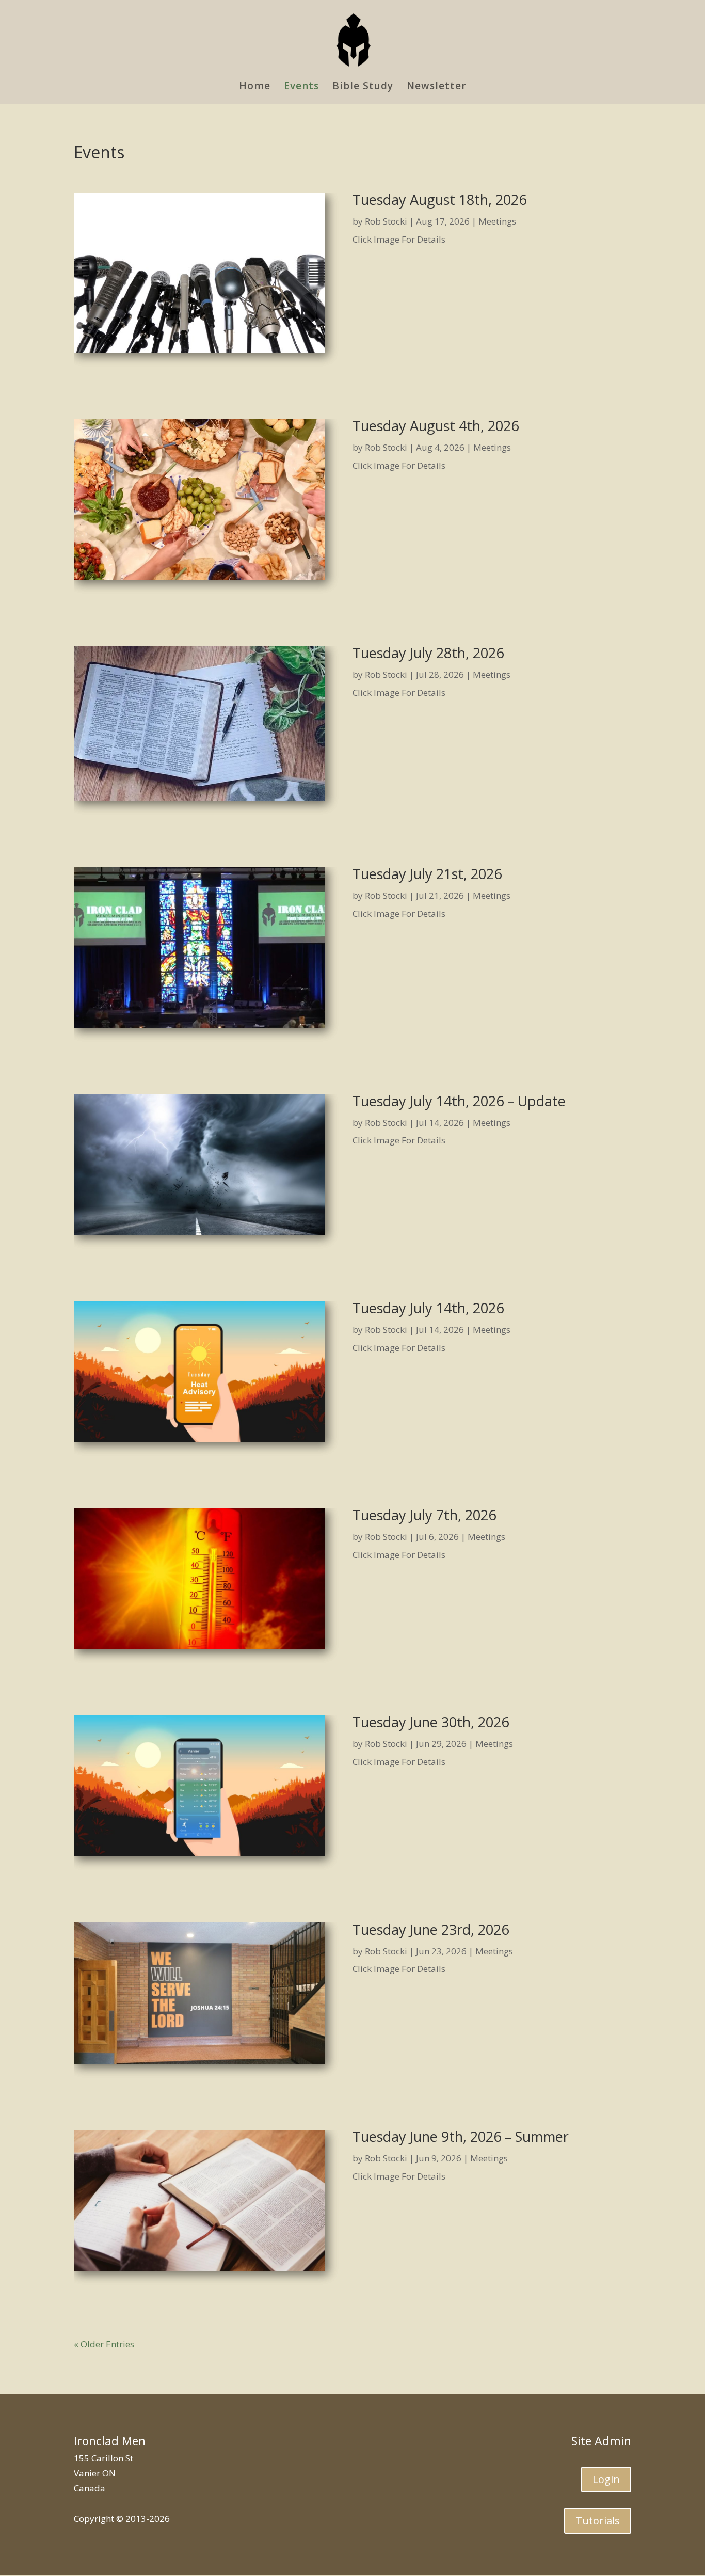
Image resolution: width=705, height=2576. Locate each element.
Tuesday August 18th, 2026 (439, 200)
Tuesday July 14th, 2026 (428, 1308)
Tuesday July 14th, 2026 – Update (459, 1101)
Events (301, 87)
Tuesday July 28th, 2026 (428, 653)
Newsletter (437, 87)
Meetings (497, 221)
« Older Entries (104, 2344)
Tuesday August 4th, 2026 (436, 426)
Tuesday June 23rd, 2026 (431, 1929)
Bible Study (363, 87)
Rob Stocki (386, 221)
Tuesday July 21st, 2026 (427, 874)
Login (606, 2479)
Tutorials (598, 2521)
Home (255, 87)
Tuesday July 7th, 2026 (424, 1515)
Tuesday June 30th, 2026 (431, 1722)
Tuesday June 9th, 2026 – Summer (461, 2136)
